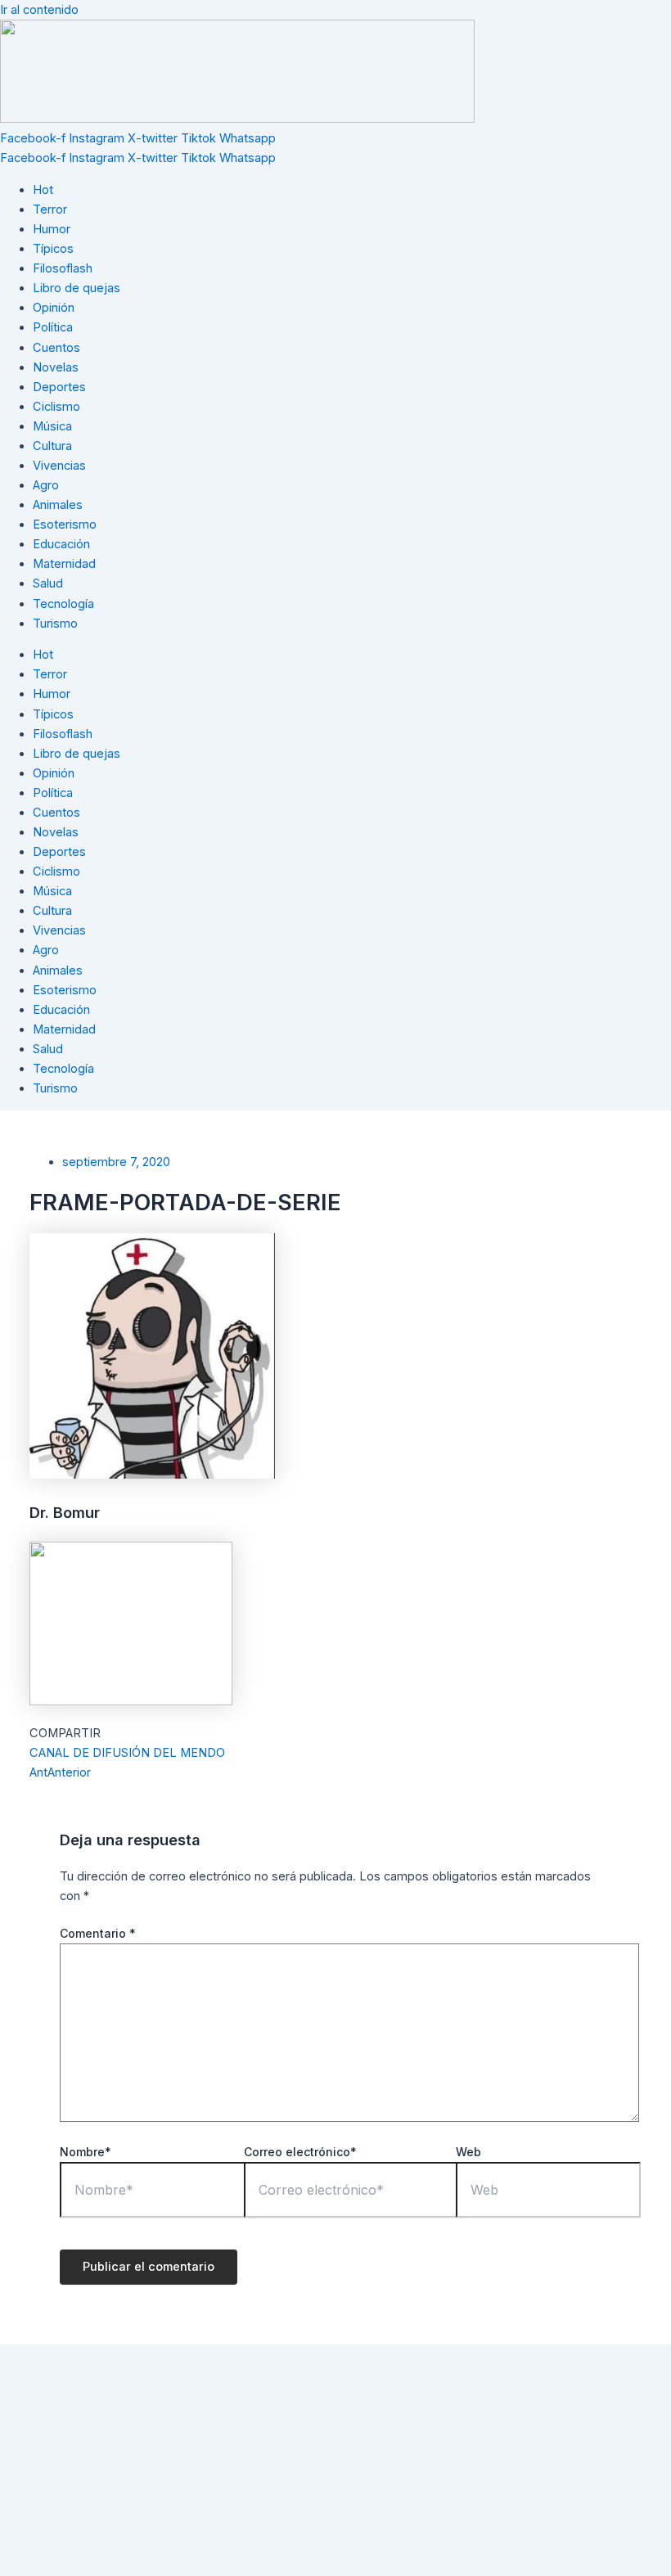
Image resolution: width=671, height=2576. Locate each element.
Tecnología (63, 604)
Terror (50, 209)
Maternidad (64, 564)
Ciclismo (56, 407)
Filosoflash (63, 268)
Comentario (98, 1933)
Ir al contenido (39, 10)
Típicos (53, 249)
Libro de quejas (77, 288)
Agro (46, 485)
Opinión (54, 308)
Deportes (59, 387)
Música (52, 426)
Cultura (52, 446)
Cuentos (56, 348)
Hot (43, 190)
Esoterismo (65, 525)
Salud (48, 583)
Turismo (55, 624)
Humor (52, 229)
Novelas (56, 367)
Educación (61, 544)
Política (53, 327)
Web (468, 2152)
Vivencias (59, 466)
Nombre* (86, 2152)
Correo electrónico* (300, 2152)
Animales (58, 505)
